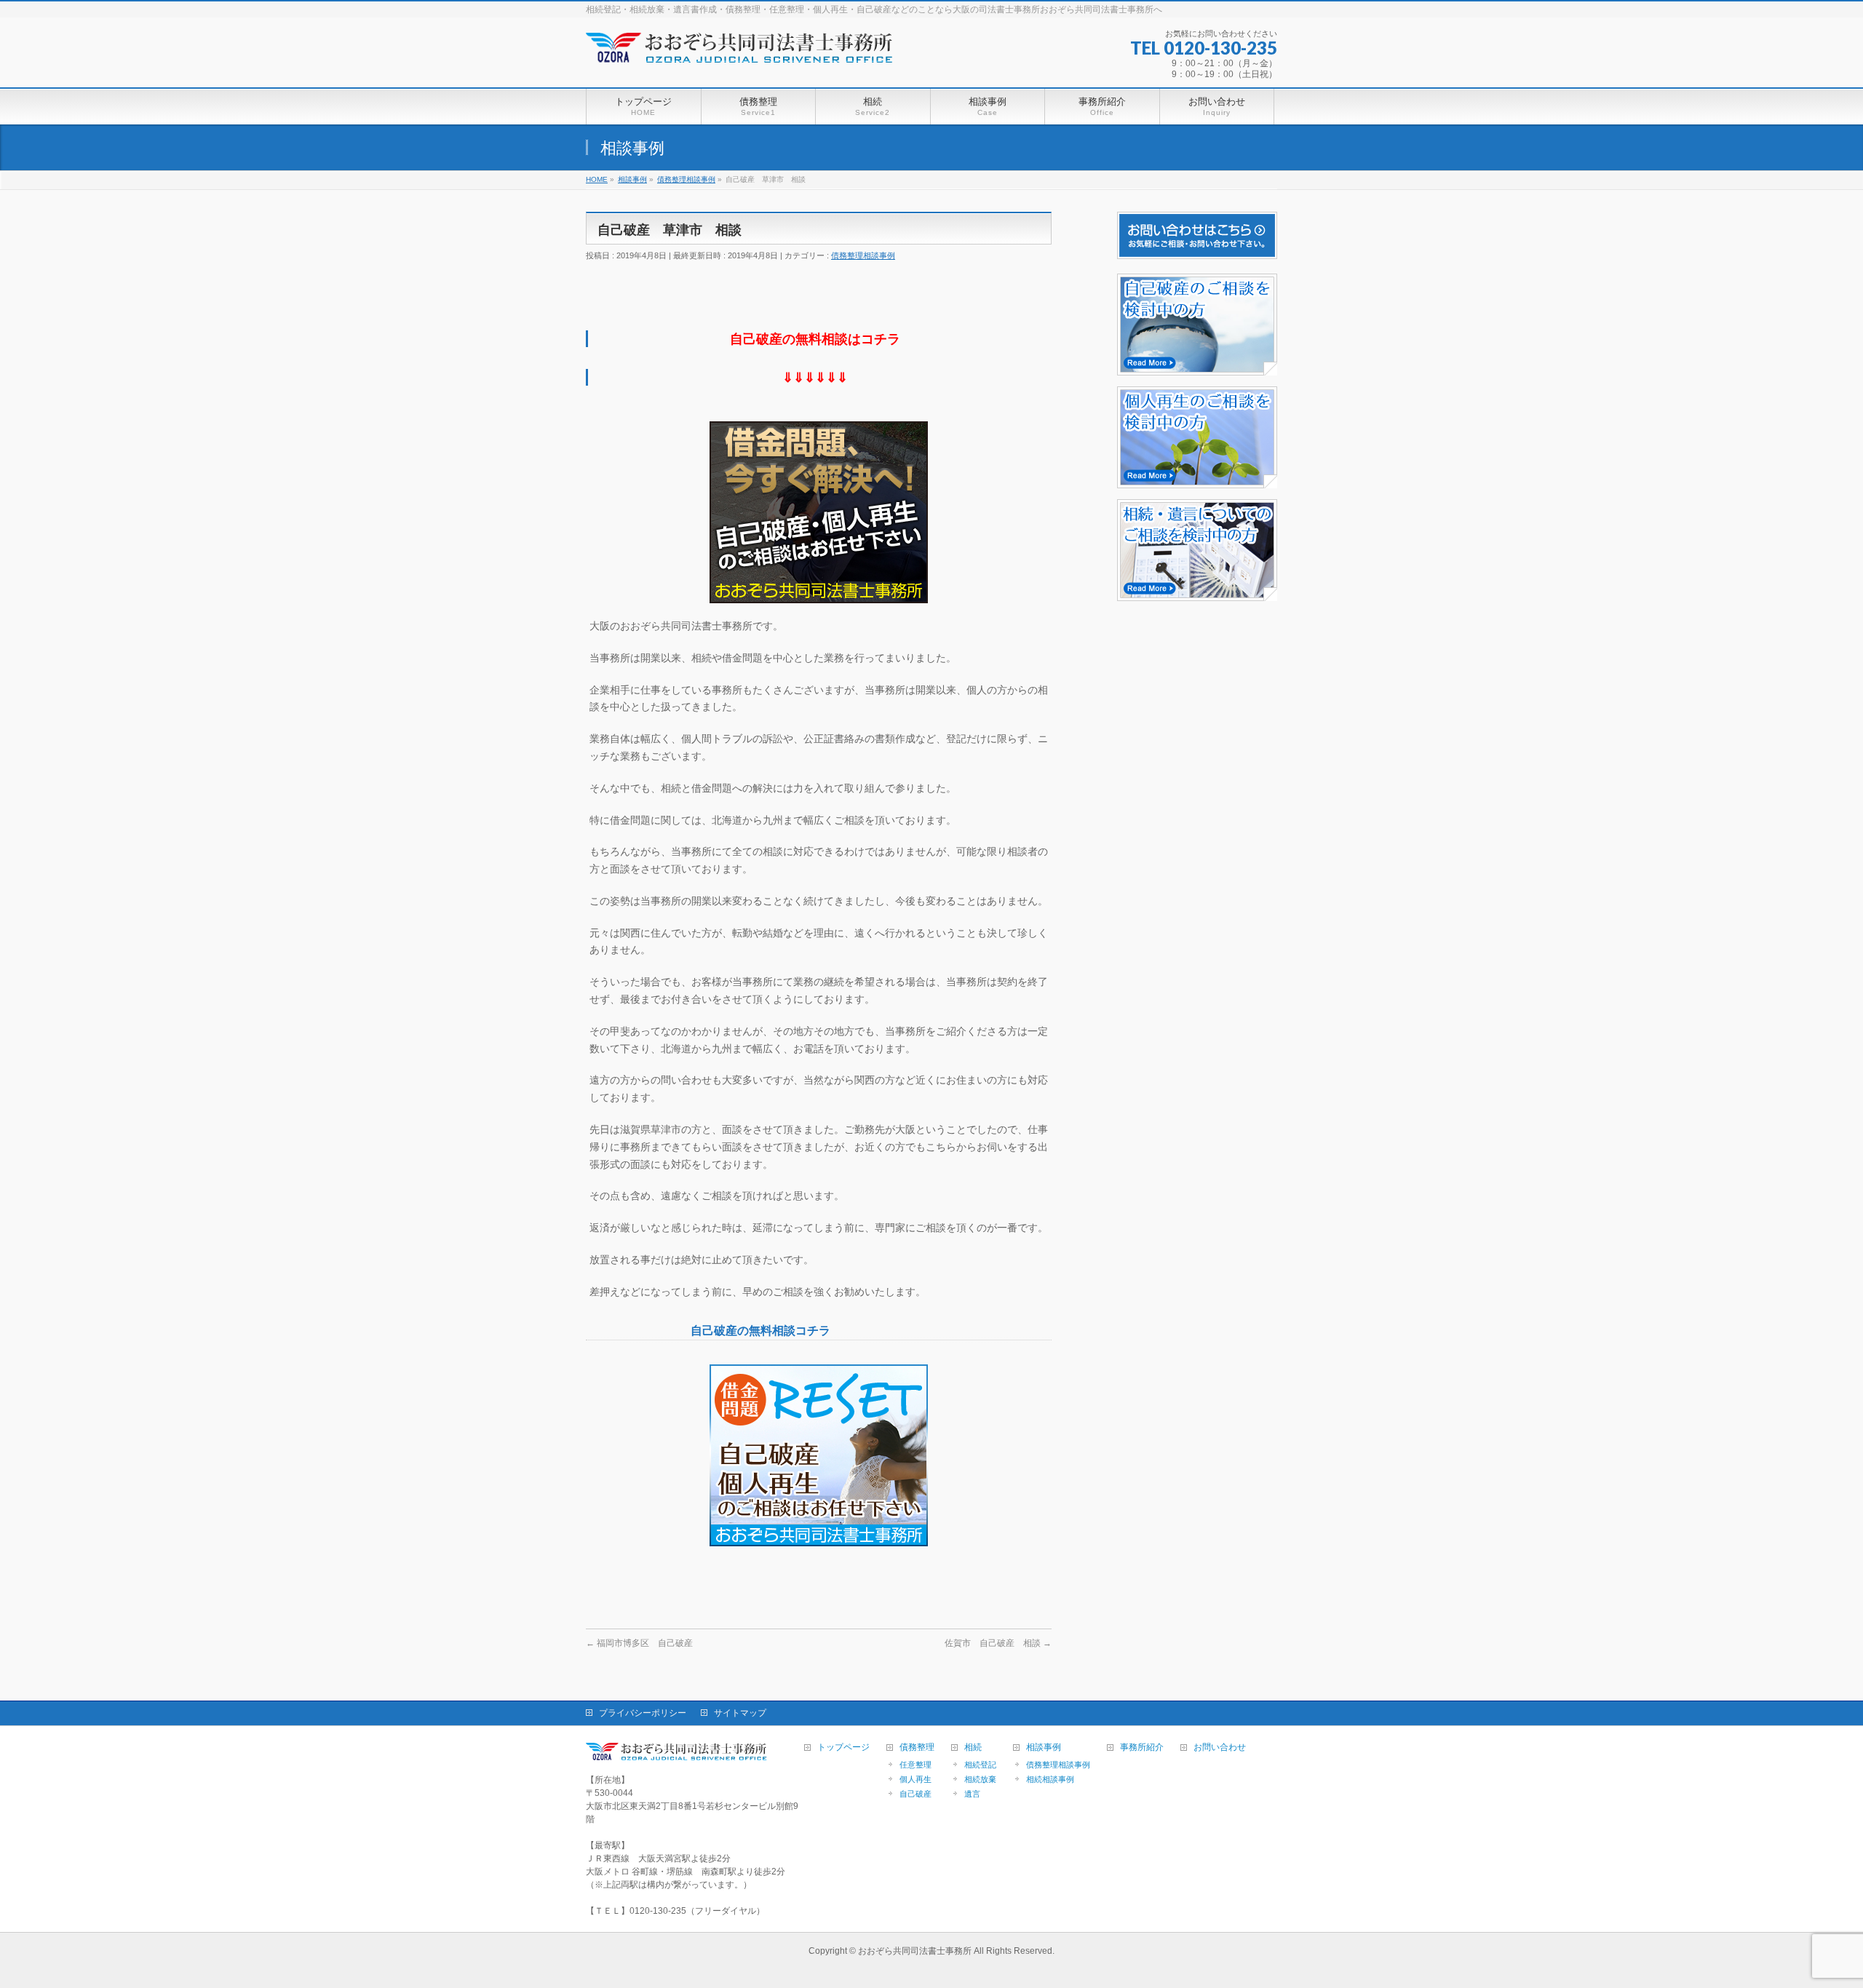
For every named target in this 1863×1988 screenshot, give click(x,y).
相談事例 (1044, 1748)
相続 (973, 1748)
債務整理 (917, 1748)
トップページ (843, 1748)
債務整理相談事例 (863, 255)
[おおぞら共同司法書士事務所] (742, 58)
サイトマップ (740, 1713)
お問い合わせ (1220, 1748)
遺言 (972, 1794)
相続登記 (980, 1765)
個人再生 (915, 1779)
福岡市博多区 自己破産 (639, 1643)
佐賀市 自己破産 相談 (998, 1643)
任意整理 (915, 1765)
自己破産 (915, 1794)
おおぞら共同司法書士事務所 (915, 1951)
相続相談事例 (1050, 1779)
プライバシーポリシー (643, 1713)
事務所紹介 (1142, 1748)
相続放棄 (980, 1779)
